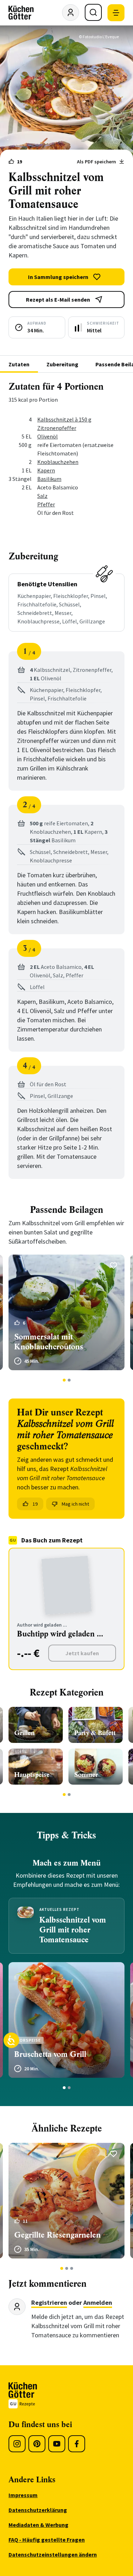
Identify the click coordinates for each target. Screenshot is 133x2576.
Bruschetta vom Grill (50, 2054)
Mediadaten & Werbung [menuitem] (38, 2525)
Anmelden (98, 2302)
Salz (42, 496)
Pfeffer (46, 504)
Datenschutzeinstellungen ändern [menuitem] (53, 2554)
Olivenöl (48, 436)
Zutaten (19, 364)
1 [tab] (64, 1380)
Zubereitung (62, 364)
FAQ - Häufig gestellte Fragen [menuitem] (47, 2540)
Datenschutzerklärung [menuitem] (38, 2510)
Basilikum (49, 479)
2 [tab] (69, 1380)
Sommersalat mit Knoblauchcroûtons (49, 1342)
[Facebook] (77, 2444)
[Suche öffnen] (93, 12)
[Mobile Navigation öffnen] (116, 13)
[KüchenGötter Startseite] (21, 13)
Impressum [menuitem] (23, 2495)
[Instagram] (17, 2444)
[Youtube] (57, 2444)
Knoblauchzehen (58, 462)
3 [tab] (71, 2268)
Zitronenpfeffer (57, 428)
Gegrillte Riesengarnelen (57, 2235)
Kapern (46, 470)
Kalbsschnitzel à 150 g (64, 419)
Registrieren (49, 2302)
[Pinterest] (37, 2444)
